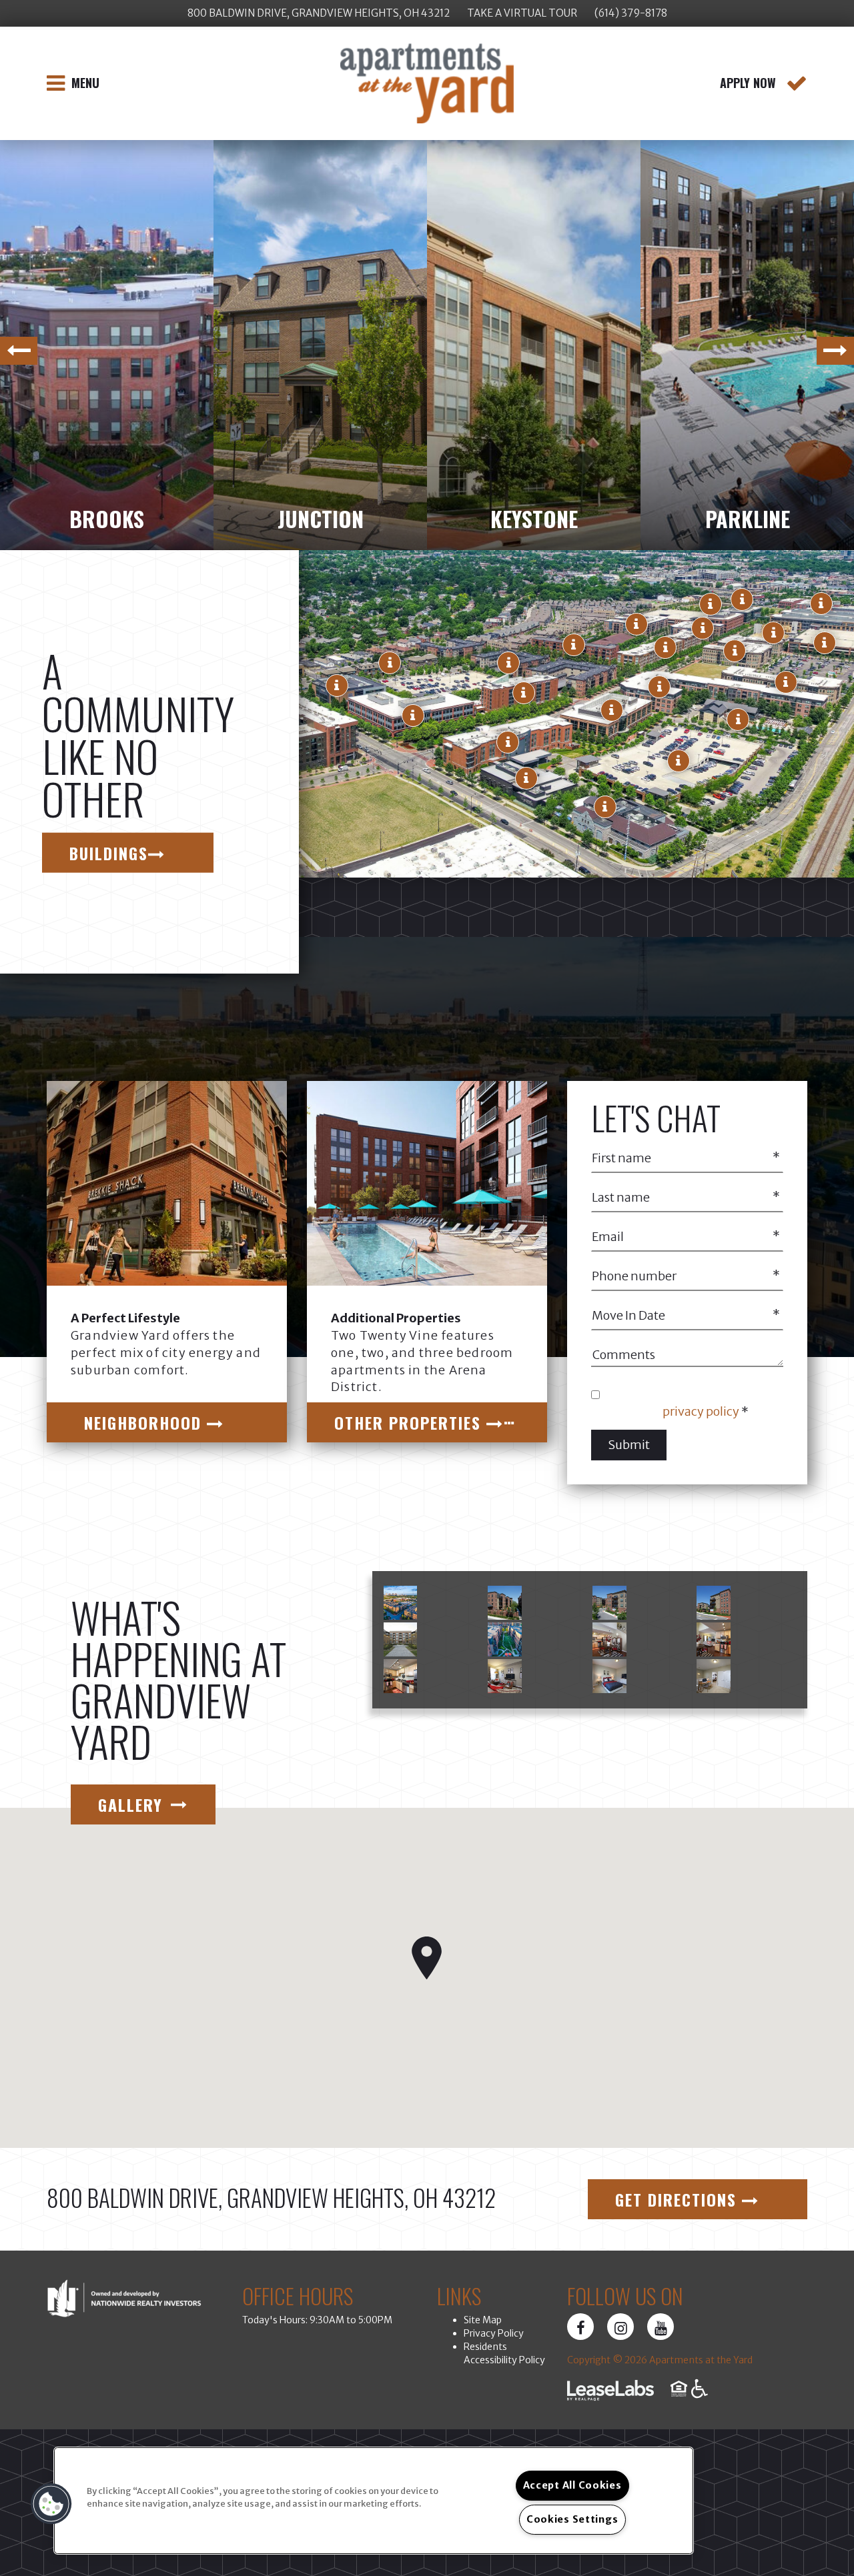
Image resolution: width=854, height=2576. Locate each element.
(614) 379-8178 (631, 13)
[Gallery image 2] (505, 1603)
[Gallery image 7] (609, 1639)
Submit (629, 1445)
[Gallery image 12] (714, 1676)
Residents (485, 2347)
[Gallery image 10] (505, 1676)
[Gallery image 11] (609, 1676)
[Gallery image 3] (609, 1603)
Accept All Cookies (572, 2485)
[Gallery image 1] (401, 1603)
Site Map (483, 2320)
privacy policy (701, 1411)
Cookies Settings (572, 2519)
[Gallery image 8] (714, 1639)
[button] (605, 807)
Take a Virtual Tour (522, 13)
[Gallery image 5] (401, 1639)
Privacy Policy (494, 2333)
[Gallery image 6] (505, 1639)
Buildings (109, 852)
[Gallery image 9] (401, 1676)
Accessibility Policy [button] (504, 2360)
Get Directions (679, 2199)
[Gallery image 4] (714, 1603)
